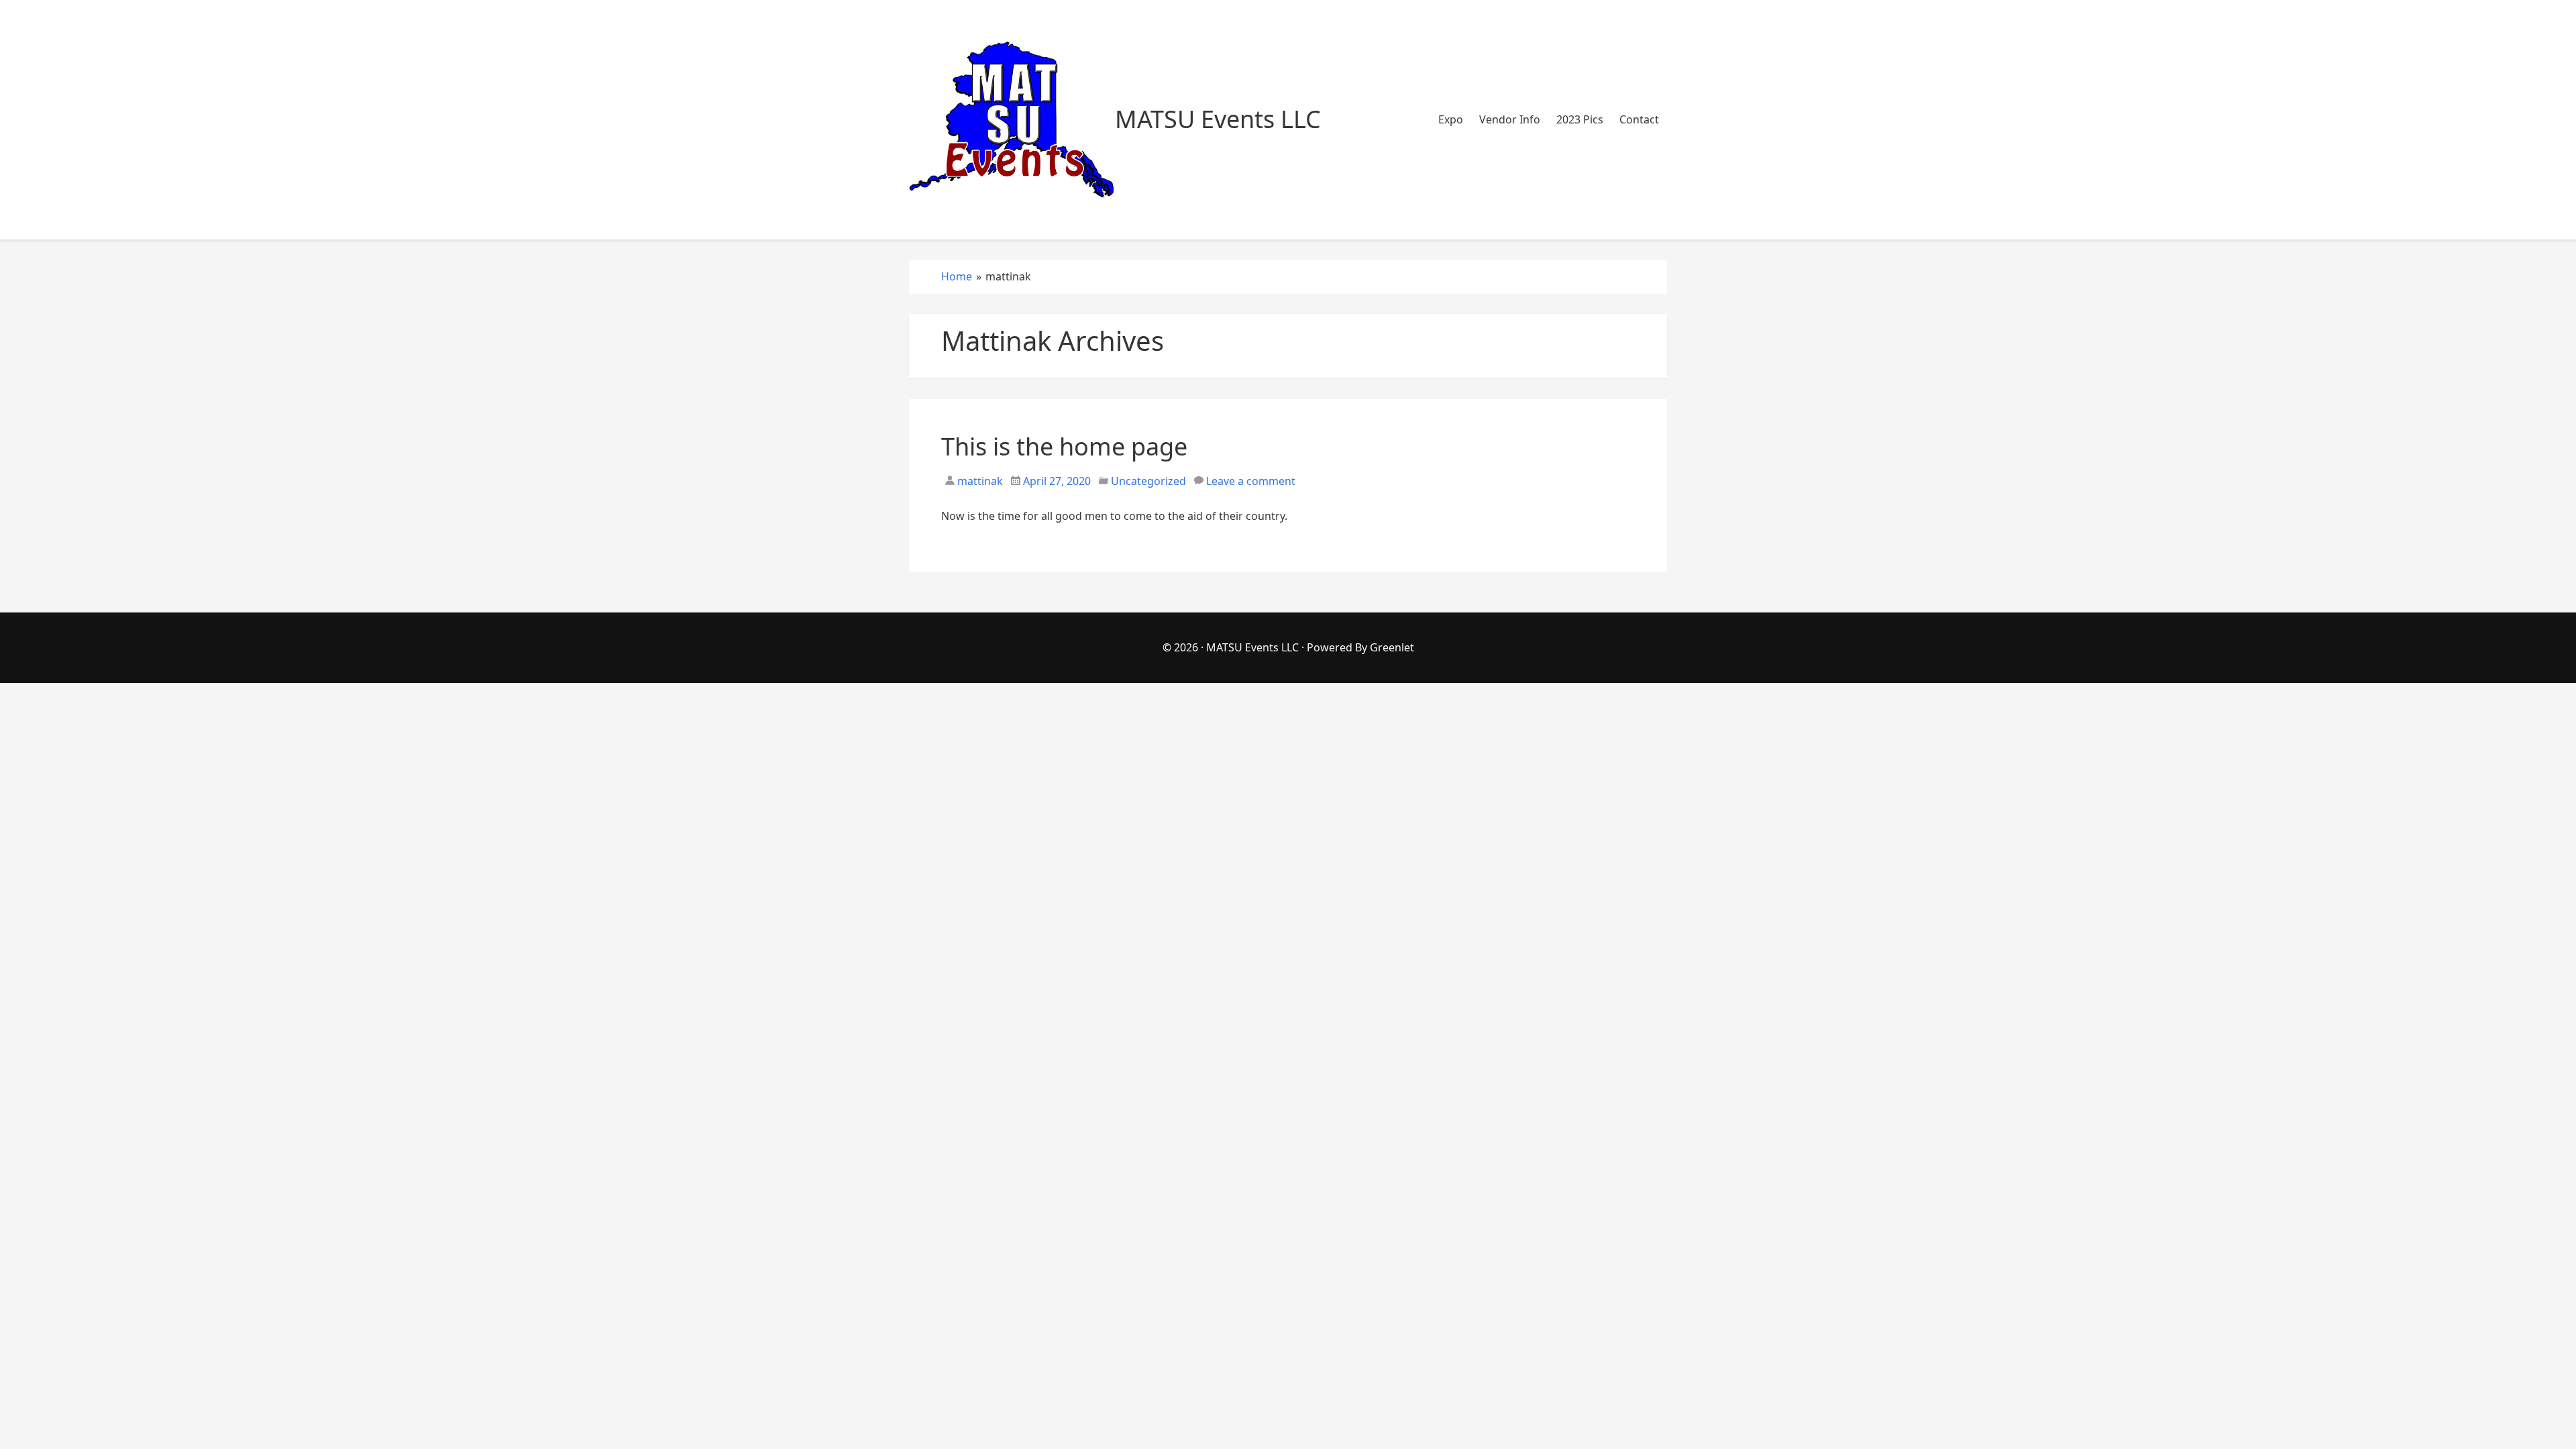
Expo (1451, 119)
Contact (1639, 119)
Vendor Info (1510, 119)
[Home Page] (1012, 120)
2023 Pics (1580, 119)
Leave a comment (1251, 481)
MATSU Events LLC (1252, 647)
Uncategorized (1148, 481)
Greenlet (1392, 647)
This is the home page (1064, 446)
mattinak (979, 481)
